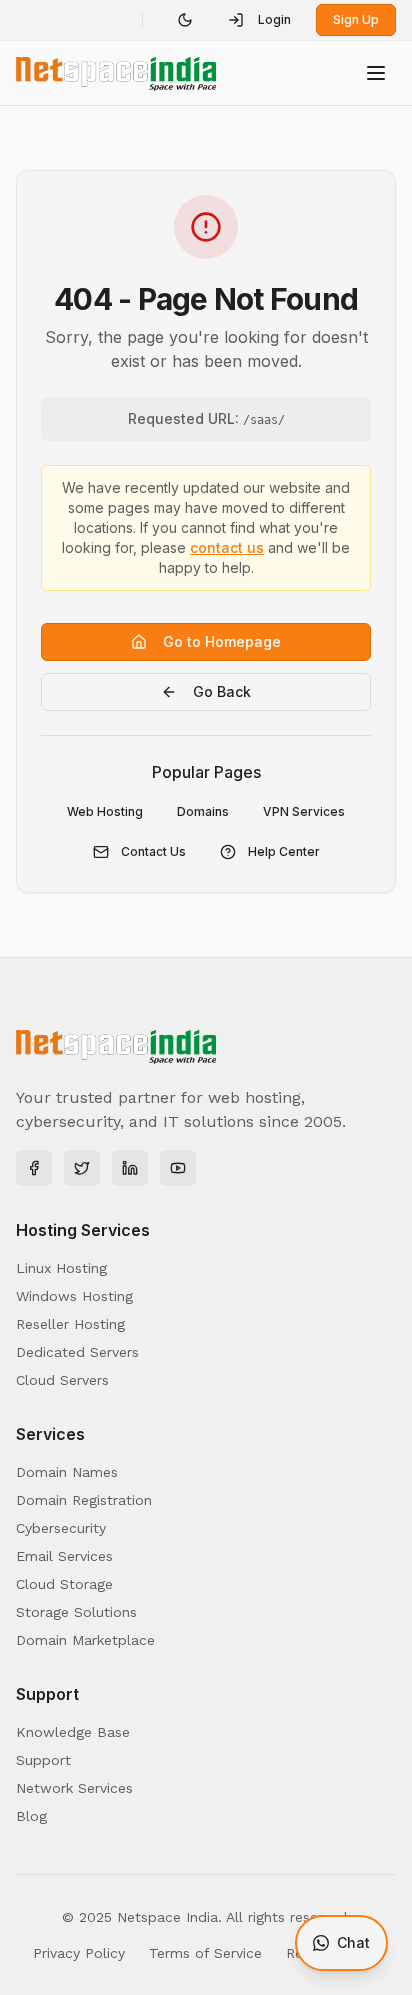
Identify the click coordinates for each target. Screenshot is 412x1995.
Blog (31, 1816)
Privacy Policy (79, 1953)
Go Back (222, 691)
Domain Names (67, 1472)
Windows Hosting (74, 1296)
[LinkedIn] (130, 1168)
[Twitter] (82, 1168)
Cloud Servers (62, 1380)
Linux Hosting (61, 1268)
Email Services (64, 1556)
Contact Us (153, 851)
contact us (227, 547)
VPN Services (304, 811)
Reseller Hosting (70, 1324)
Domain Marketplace (85, 1640)
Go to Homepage (222, 641)
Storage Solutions (76, 1612)
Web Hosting (105, 811)
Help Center (284, 851)
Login (274, 19)
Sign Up (356, 19)
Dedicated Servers (77, 1352)
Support (43, 1760)
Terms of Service (205, 1953)
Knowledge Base (73, 1732)
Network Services (74, 1788)
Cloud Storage (64, 1584)
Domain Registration (84, 1500)
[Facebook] (34, 1168)
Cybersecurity (61, 1528)
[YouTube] (178, 1168)
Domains (203, 811)
